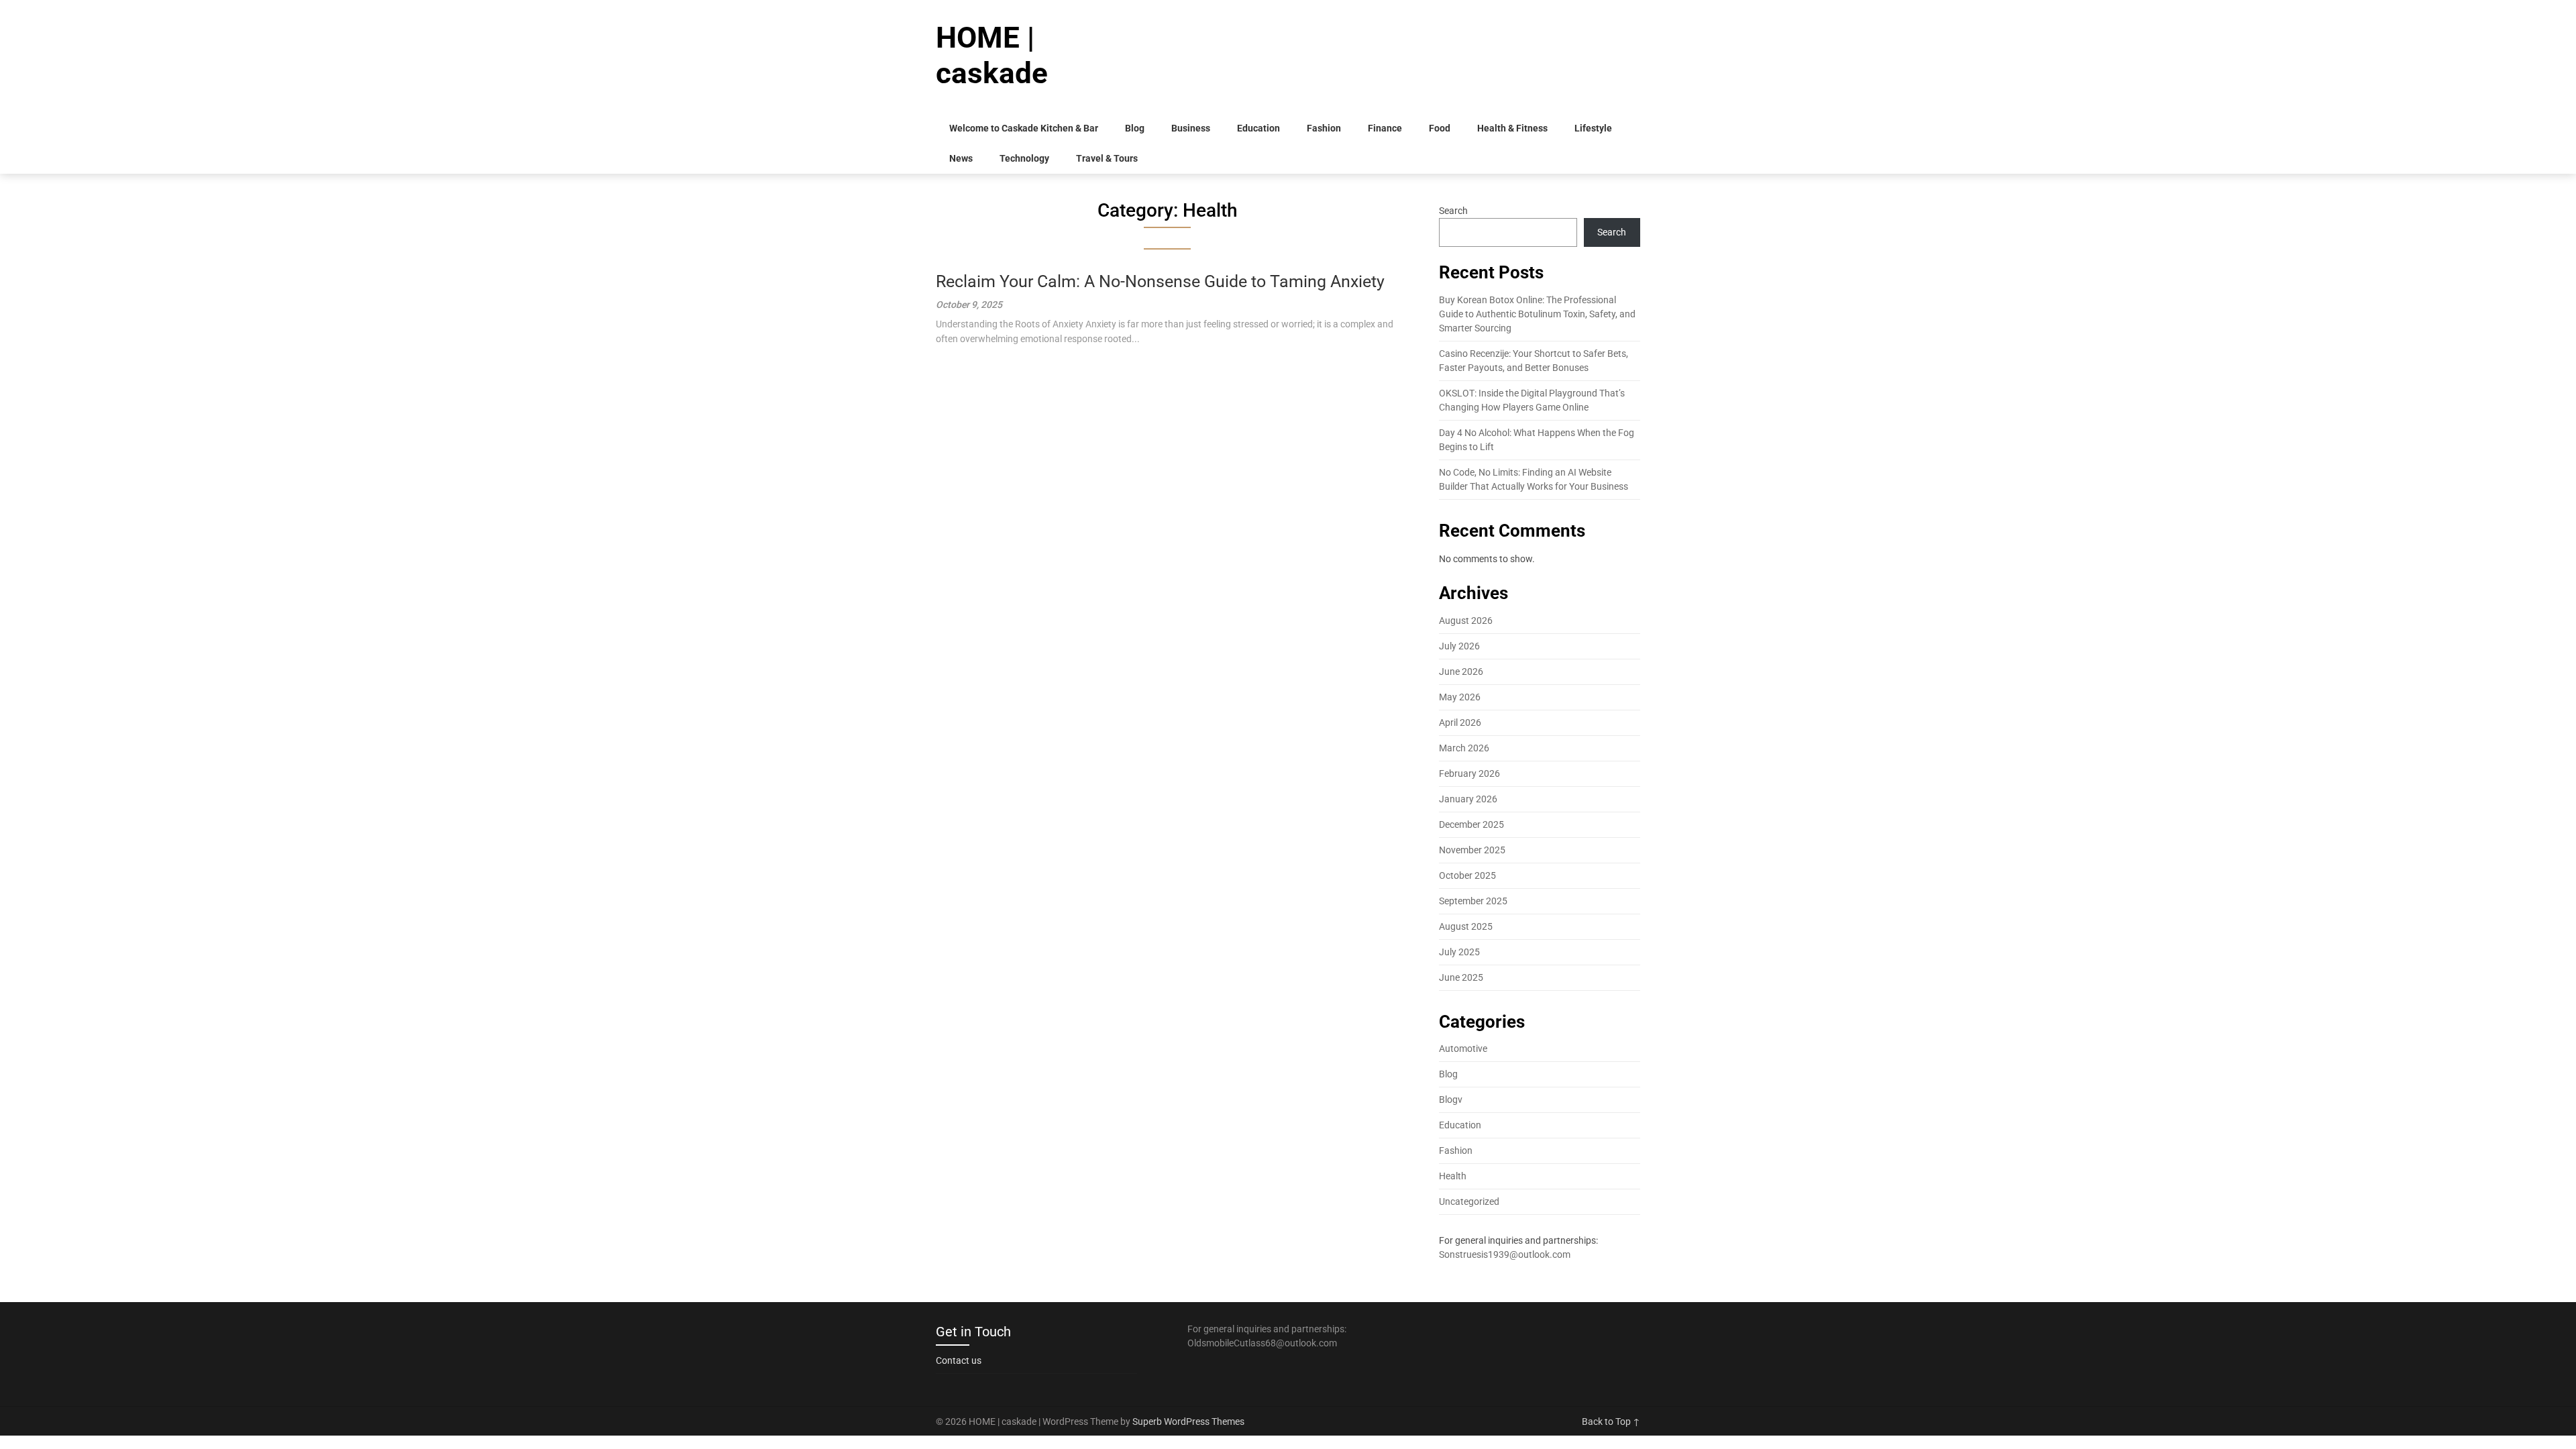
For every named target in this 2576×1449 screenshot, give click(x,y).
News (961, 158)
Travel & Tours (1107, 158)
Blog (1135, 128)
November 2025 (1472, 850)
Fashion (1324, 128)
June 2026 (1461, 672)
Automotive (1463, 1049)
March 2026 (1464, 748)
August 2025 (1466, 926)
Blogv (1451, 1099)
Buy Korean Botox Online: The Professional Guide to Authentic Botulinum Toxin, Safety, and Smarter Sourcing (1537, 314)
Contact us (959, 1360)
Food (1440, 128)
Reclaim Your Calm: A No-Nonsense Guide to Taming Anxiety (1160, 281)
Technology (1024, 158)
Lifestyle (1593, 128)
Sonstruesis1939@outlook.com (1505, 1254)
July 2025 (1459, 952)
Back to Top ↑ (1611, 1421)
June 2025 (1461, 977)
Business (1191, 128)
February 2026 (1469, 773)
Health (1453, 1176)
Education (1258, 128)
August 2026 (1466, 621)
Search (1453, 211)
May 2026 (1460, 697)
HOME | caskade (992, 55)
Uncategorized (1469, 1201)
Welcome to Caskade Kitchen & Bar (1024, 128)
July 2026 (1459, 646)
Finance (1385, 128)
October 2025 (1467, 875)
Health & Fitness (1512, 128)
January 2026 (1468, 799)
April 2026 (1460, 722)
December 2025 (1471, 824)
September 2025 (1473, 901)
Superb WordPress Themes (1188, 1421)
